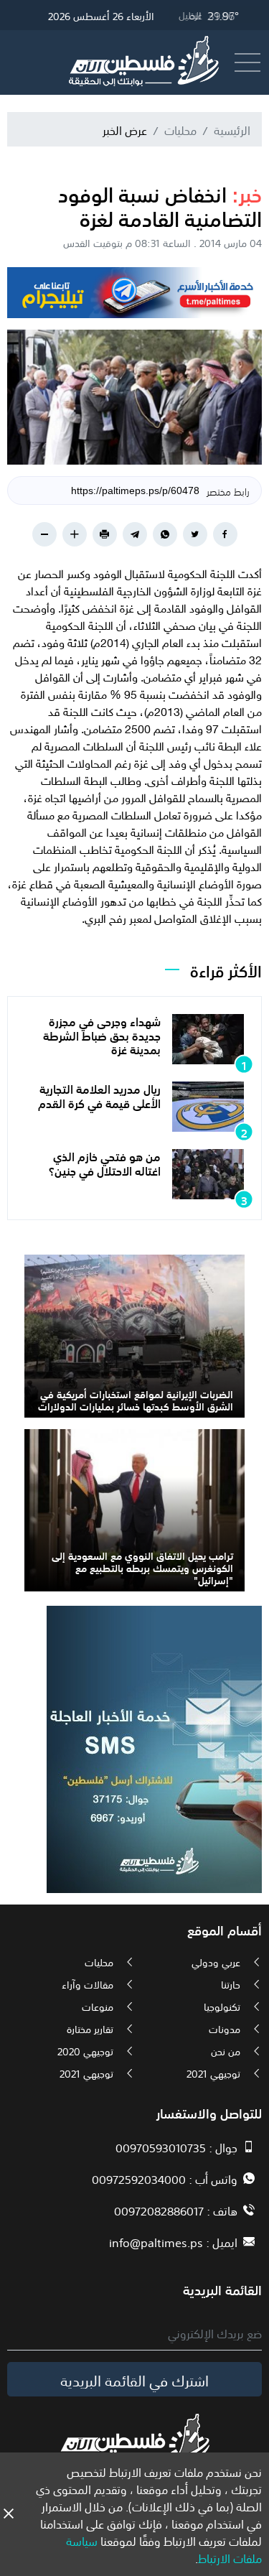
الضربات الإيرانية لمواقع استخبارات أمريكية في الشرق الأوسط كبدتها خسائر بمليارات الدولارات (136, 1399)
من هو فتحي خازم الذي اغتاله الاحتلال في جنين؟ (105, 1162)
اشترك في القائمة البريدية (134, 2379)
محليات (180, 129)
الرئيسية (232, 129)
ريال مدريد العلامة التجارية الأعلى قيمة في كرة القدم (99, 1095)
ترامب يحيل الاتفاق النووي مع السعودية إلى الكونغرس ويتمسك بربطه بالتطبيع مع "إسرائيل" (142, 1567)
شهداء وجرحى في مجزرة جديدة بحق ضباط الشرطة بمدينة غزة (102, 1034)
